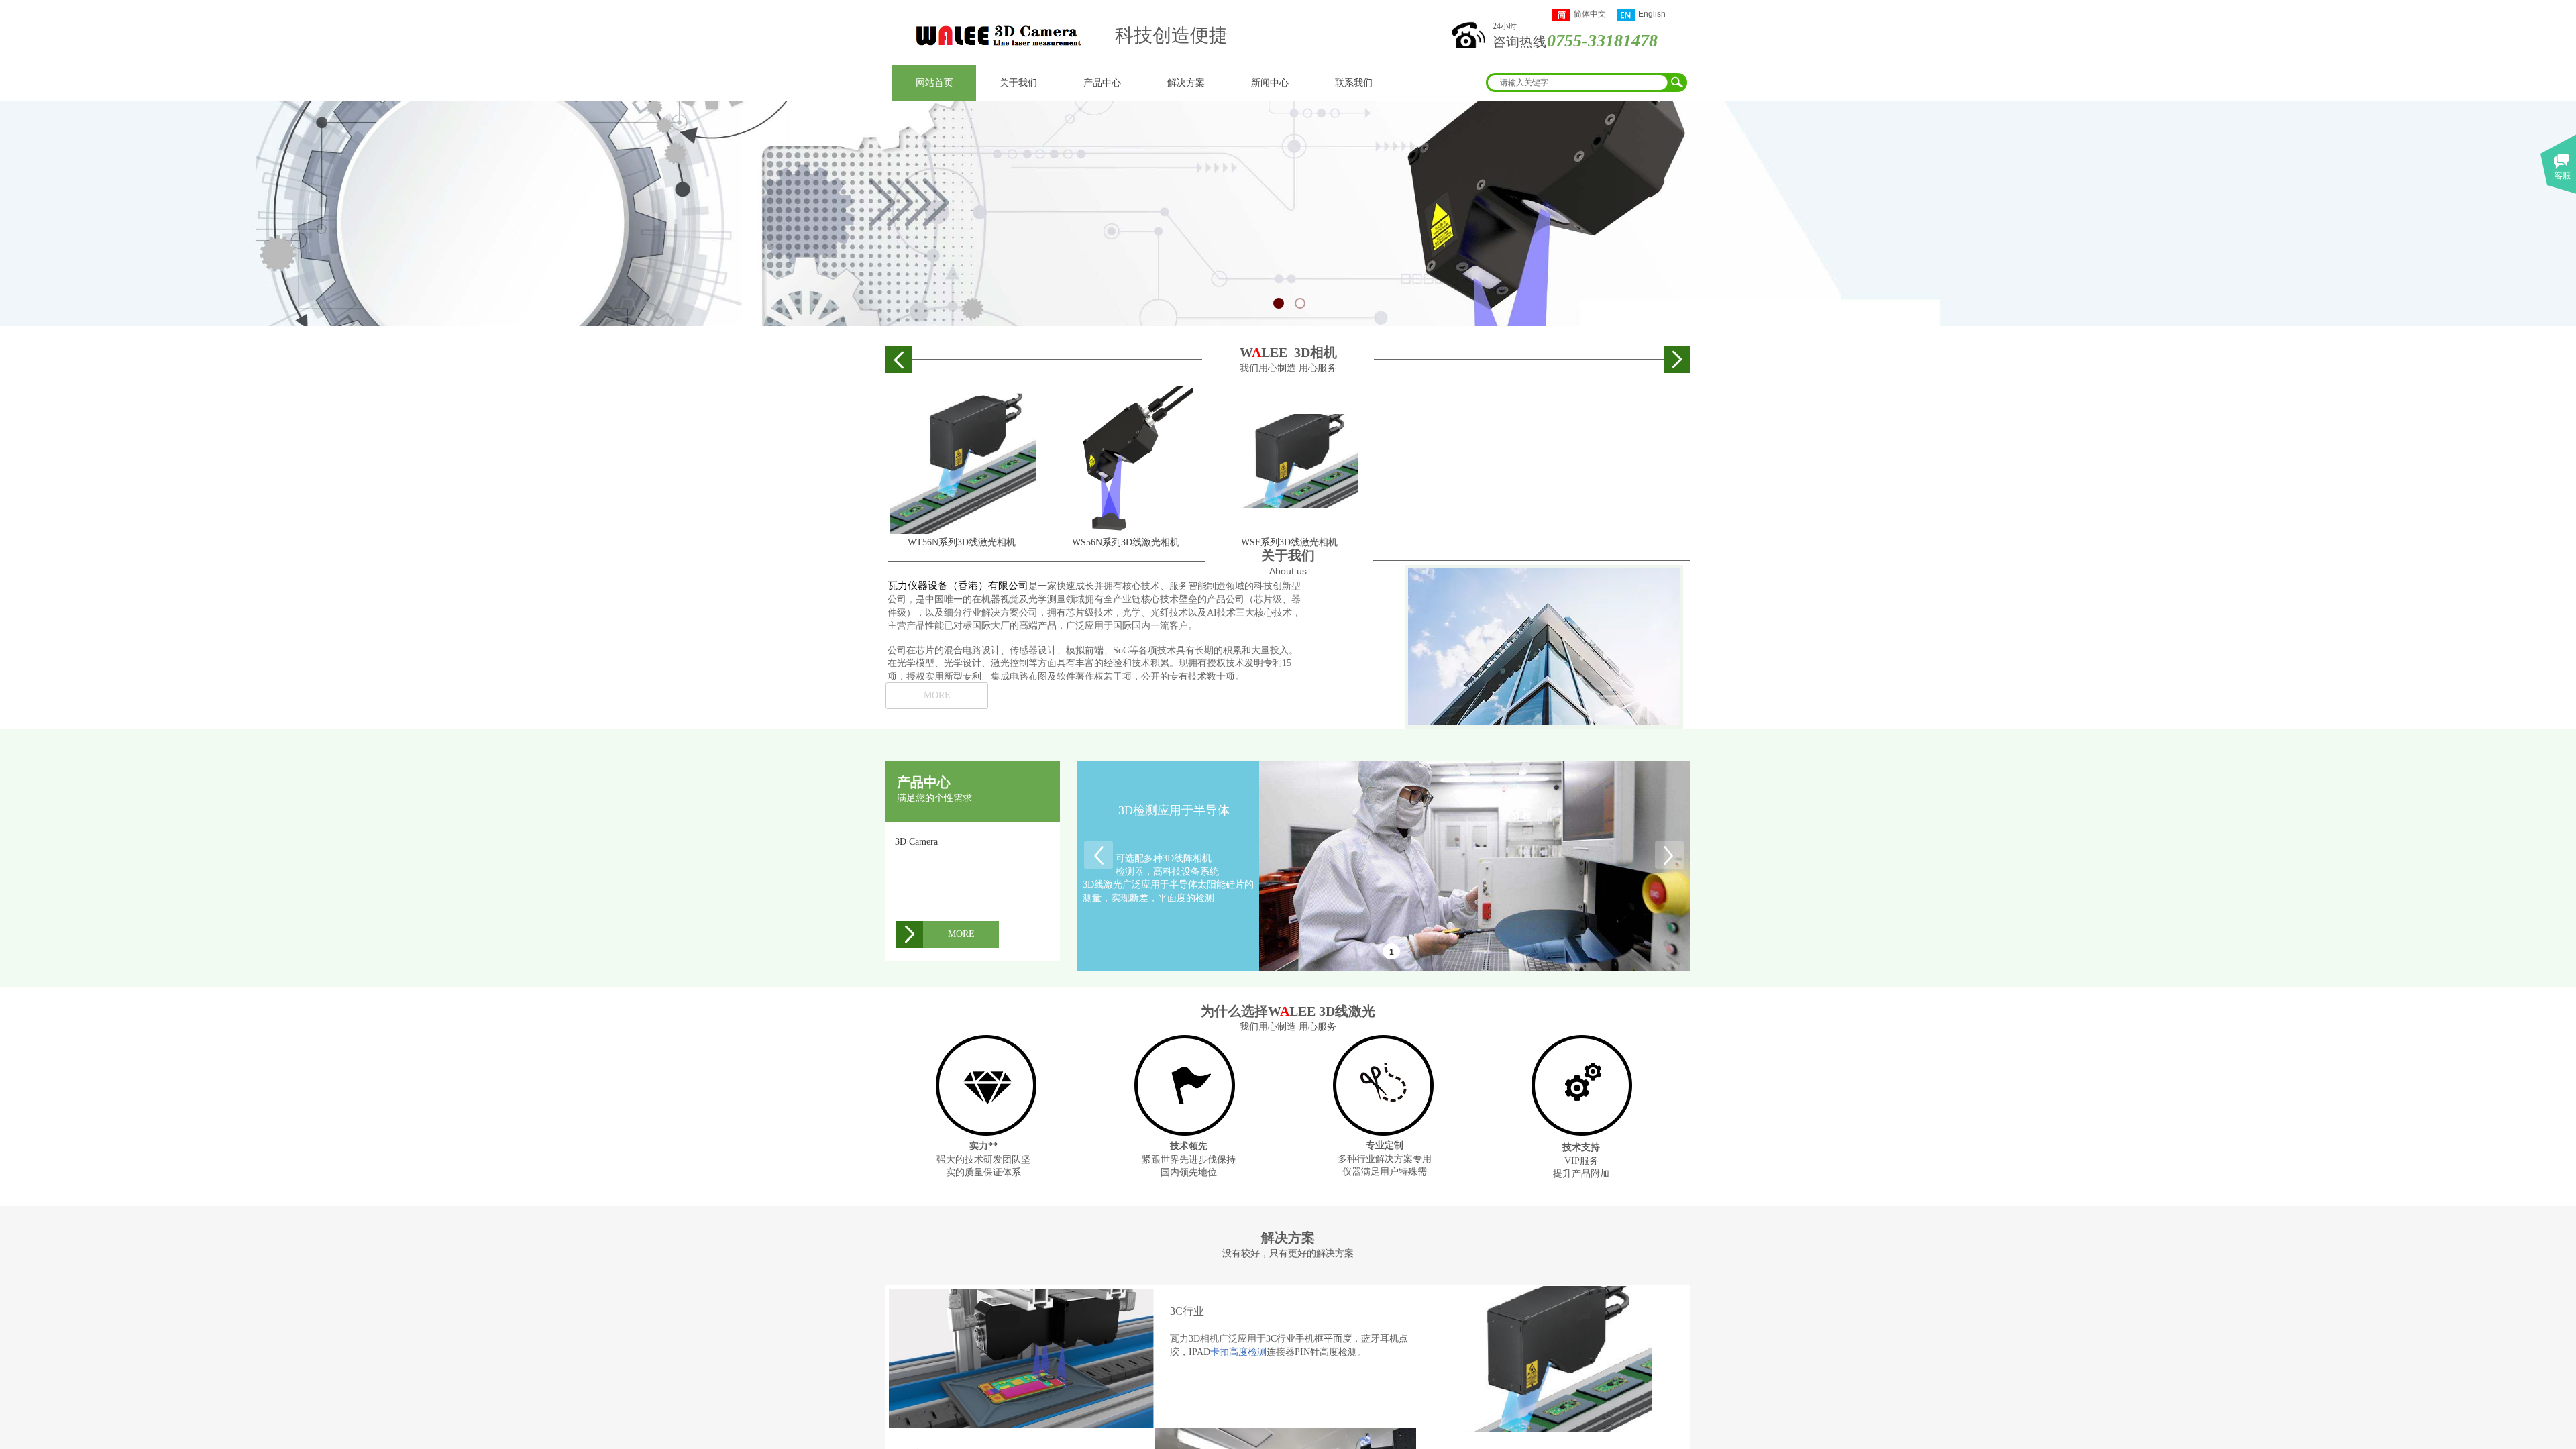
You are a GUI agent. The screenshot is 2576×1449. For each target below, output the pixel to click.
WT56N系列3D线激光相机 (962, 542)
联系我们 (1354, 83)
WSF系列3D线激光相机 (1289, 542)
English (1652, 14)
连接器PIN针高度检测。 (1317, 1352)
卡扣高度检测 (1238, 1352)
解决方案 (1186, 83)
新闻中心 (1270, 83)
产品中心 (1102, 83)
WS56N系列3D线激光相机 (1126, 542)
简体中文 (1590, 14)
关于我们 (1018, 83)
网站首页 (934, 83)
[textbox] (1576, 83)
